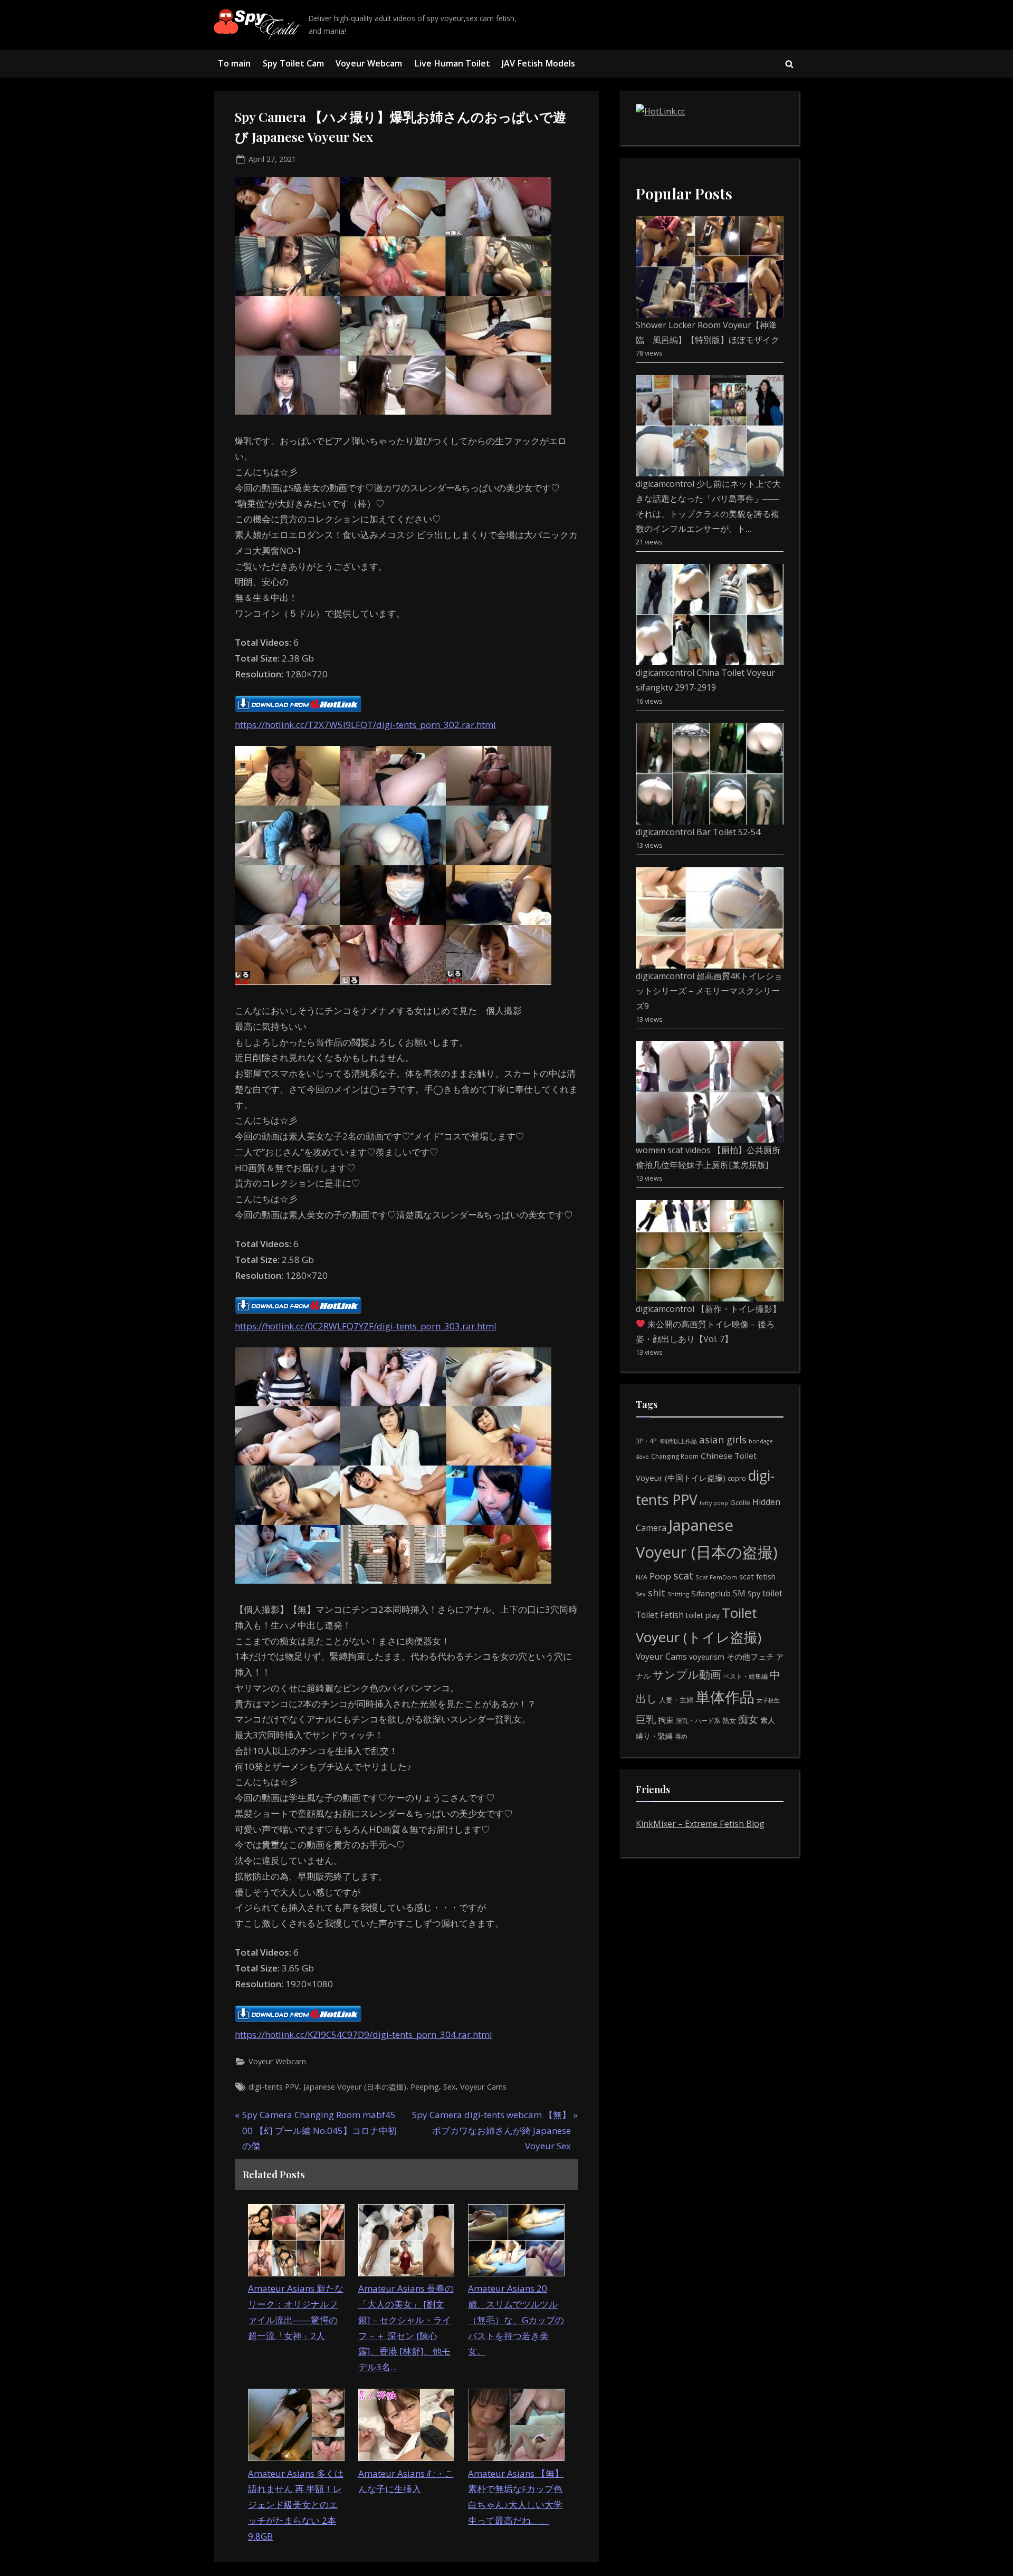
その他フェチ (750, 1656)
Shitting (678, 1594)
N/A (642, 1577)
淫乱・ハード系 (698, 1721)
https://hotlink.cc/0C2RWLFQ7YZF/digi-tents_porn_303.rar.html (366, 1326)
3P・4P (646, 1441)
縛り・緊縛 (654, 1736)
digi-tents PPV (274, 2087)
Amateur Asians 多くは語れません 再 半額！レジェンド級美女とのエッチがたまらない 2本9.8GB (296, 2505)
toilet (772, 1593)
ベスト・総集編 (746, 1676)
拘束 (666, 1720)
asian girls (723, 1439)
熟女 (729, 1720)
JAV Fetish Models (538, 63)
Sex (450, 2087)
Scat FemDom (716, 1577)
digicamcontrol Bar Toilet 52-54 (698, 832)
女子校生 (768, 1700)
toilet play (703, 1615)
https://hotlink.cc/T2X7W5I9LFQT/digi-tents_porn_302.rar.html (365, 725)
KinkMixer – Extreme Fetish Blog (700, 1824)
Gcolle (740, 1502)
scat (683, 1576)
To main (234, 63)
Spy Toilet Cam (293, 63)
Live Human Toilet (452, 63)
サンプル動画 (687, 1674)
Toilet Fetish (660, 1615)
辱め (681, 1736)
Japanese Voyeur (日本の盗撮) (355, 2087)
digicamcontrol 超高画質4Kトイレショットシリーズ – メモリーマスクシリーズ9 (709, 991)
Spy (754, 1593)
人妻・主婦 (676, 1700)
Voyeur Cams (483, 2087)
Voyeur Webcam (369, 63)
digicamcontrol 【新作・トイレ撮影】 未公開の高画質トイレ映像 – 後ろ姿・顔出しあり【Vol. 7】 (708, 1324)
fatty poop (714, 1503)
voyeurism (707, 1657)
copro (737, 1478)
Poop (660, 1576)
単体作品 (725, 1697)
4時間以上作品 (678, 1441)
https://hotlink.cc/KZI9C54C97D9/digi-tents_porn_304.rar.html (364, 2034)
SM (739, 1593)
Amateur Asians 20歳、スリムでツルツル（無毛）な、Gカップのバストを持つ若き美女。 (516, 2320)
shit (657, 1593)
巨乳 (646, 1719)
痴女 (748, 1719)
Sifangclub (711, 1593)
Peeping (425, 2087)
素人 (768, 1720)
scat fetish (757, 1576)
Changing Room (675, 1456)
